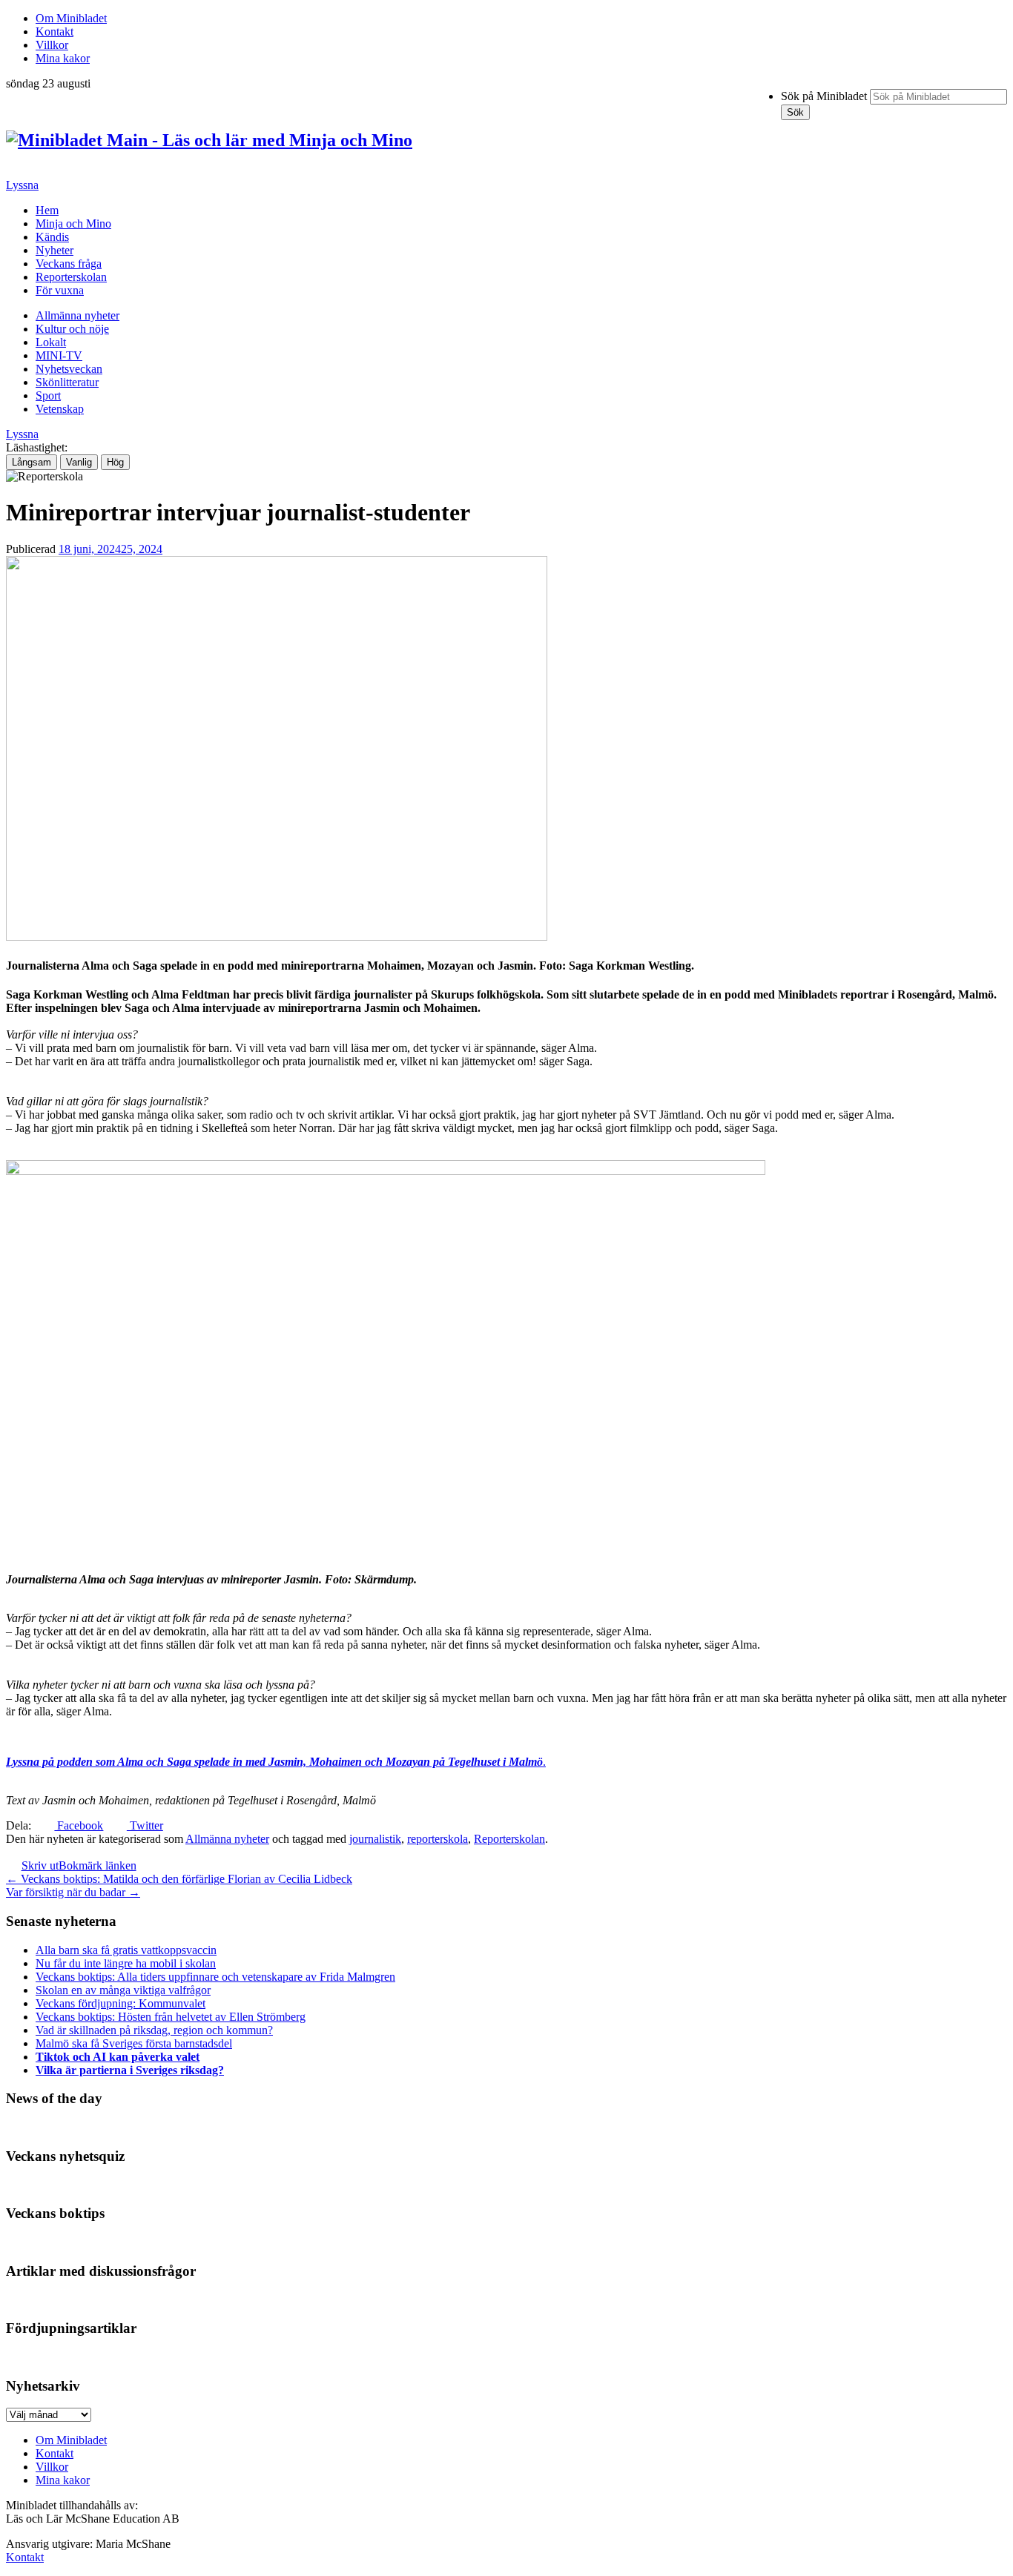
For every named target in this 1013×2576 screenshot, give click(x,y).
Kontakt (55, 32)
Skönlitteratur (67, 382)
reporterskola (438, 1839)
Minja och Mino (73, 224)
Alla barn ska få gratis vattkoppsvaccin (126, 1950)
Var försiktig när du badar (73, 1892)
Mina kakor (63, 58)
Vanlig (79, 462)
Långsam (32, 462)
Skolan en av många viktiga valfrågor (123, 1990)
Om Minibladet (71, 18)
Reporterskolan (71, 277)
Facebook (79, 1825)
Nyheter (55, 250)
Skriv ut (40, 1865)
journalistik (375, 1839)
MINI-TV (59, 355)
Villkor (52, 45)
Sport (48, 395)
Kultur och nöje (72, 329)
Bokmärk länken (98, 1865)
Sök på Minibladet (824, 96)
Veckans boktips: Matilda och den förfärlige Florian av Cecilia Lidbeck (179, 1879)
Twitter (145, 1825)
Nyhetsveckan (69, 369)
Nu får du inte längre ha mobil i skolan (126, 1963)
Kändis (52, 237)
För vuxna (60, 290)
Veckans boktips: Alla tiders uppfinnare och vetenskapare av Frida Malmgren (215, 1977)
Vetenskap (60, 409)
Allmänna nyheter (77, 315)
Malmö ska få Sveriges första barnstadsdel (134, 2043)
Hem (47, 210)
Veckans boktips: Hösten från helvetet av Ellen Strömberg (171, 2017)
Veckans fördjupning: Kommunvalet (121, 2003)
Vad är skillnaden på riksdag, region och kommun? (154, 2030)
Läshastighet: (37, 447)
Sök (795, 112)
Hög (115, 462)
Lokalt (51, 342)
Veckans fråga (69, 264)
